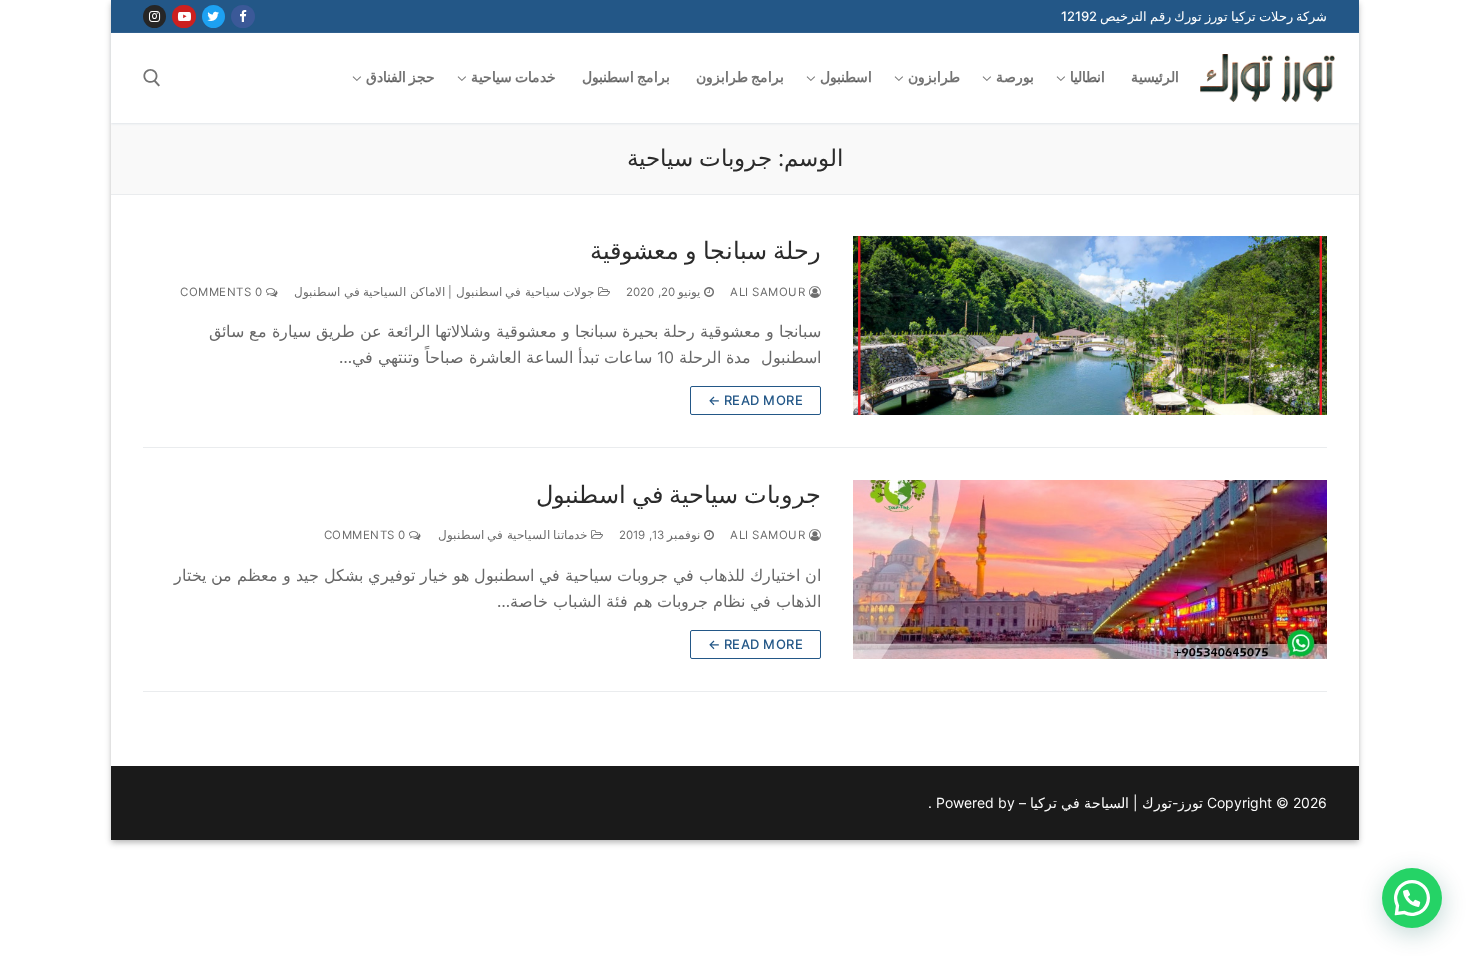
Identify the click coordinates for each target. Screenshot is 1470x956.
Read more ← (756, 400)
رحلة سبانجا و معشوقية (705, 250)
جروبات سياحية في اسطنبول (678, 494)
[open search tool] (152, 78)
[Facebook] (242, 16)
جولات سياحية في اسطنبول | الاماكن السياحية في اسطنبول (446, 292)
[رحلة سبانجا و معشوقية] (1090, 325)
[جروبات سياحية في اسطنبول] (1090, 569)
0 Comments (223, 292)
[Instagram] (154, 16)
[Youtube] (183, 16)
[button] (1412, 898)
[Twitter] (213, 16)
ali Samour (769, 292)
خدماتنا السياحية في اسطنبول (514, 535)
